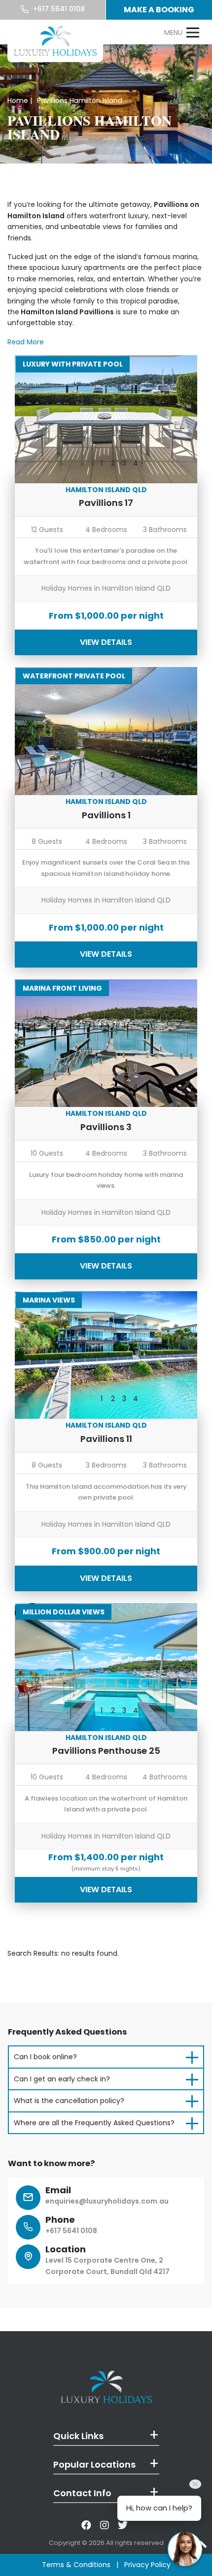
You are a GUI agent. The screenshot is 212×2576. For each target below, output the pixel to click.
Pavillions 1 (106, 815)
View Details (106, 642)
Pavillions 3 (106, 1127)
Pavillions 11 (106, 1439)
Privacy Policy (147, 2565)
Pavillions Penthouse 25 (106, 1751)
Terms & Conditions (76, 2565)
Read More (26, 342)
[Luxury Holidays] (55, 41)
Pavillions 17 (106, 503)
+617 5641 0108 (58, 9)
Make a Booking (159, 10)
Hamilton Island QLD (106, 490)
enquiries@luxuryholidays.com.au (107, 2201)
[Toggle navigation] (181, 33)
